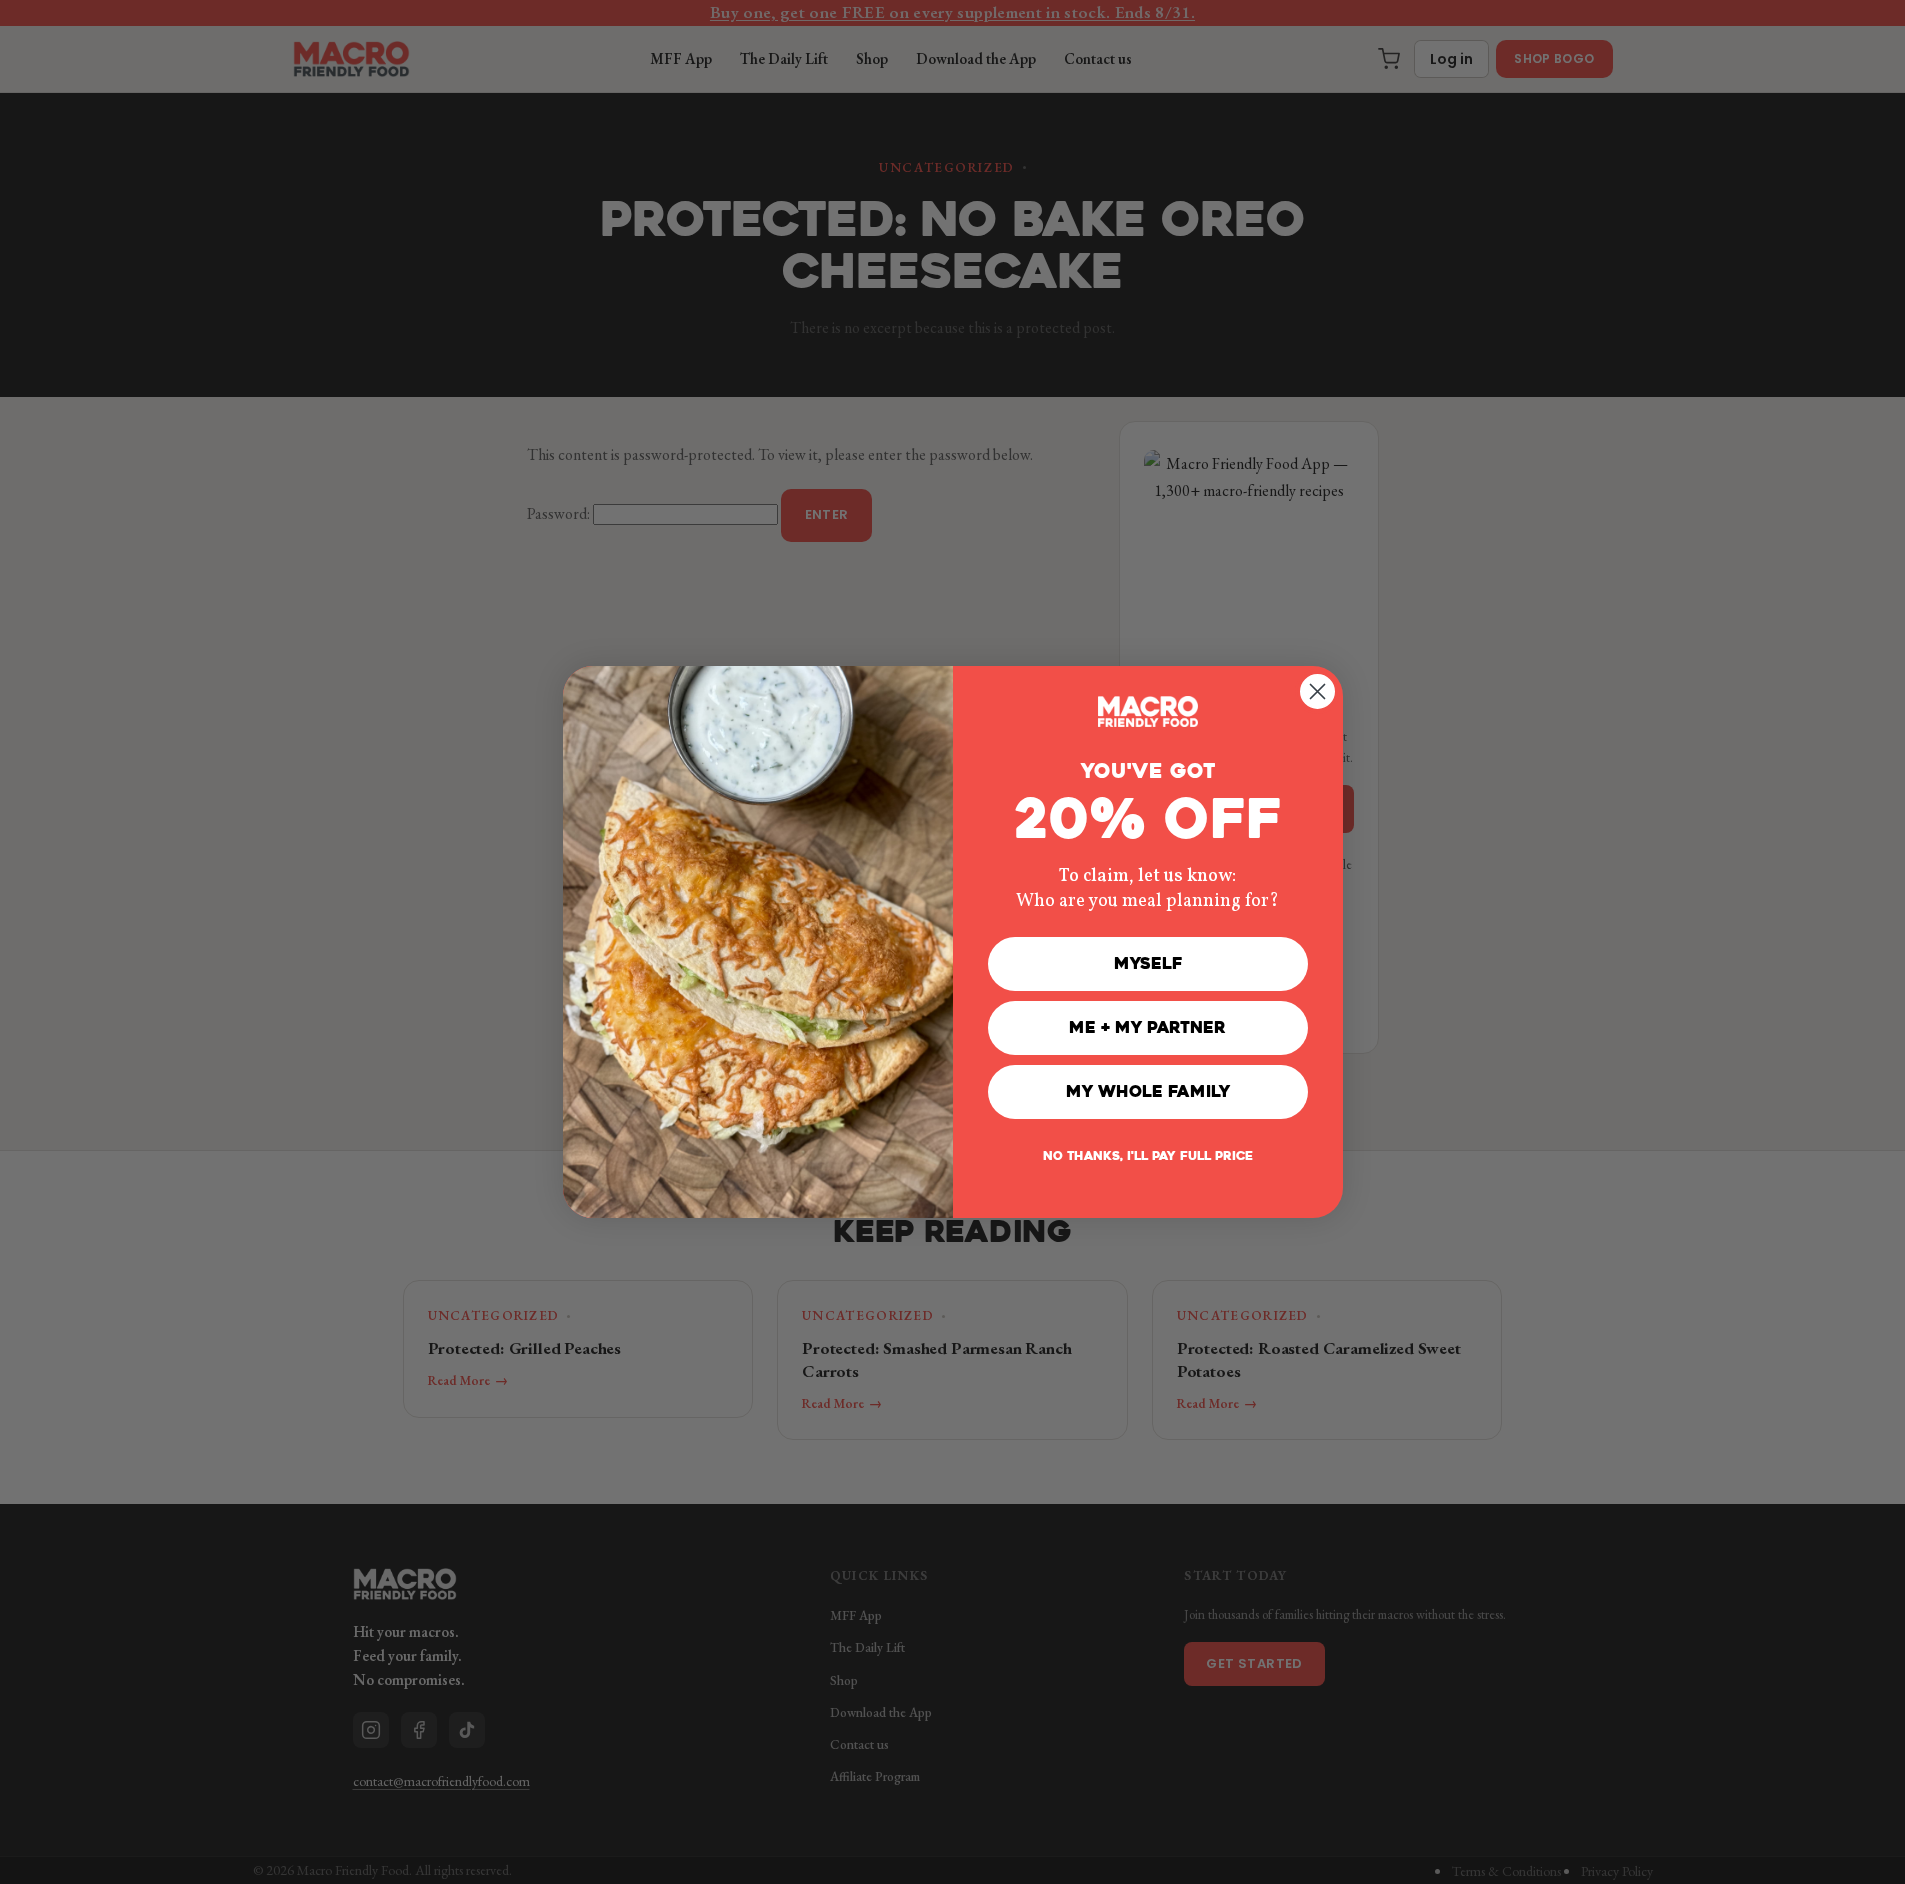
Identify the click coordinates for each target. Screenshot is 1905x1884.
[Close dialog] (1317, 691)
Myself (1148, 963)
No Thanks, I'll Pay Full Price (1148, 1156)
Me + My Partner (1147, 1027)
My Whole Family (1148, 1091)
